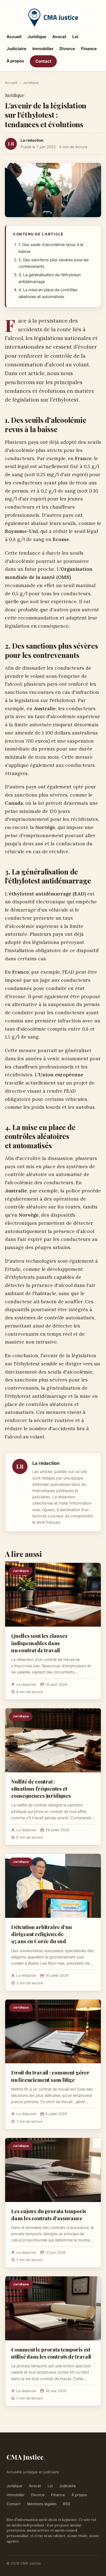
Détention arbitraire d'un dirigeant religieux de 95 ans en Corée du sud (41, 1934)
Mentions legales (42, 2504)
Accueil (14, 37)
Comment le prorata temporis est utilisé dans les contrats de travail (51, 2353)
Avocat (59, 37)
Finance (89, 49)
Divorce (67, 49)
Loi (75, 37)
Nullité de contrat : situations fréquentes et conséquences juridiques (41, 1788)
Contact (43, 61)
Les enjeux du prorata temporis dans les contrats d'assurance (49, 2214)
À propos (15, 61)
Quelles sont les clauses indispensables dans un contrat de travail (39, 1643)
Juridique (37, 37)
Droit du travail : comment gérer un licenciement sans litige (50, 2076)
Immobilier (43, 49)
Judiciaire (16, 49)
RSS (67, 2504)
